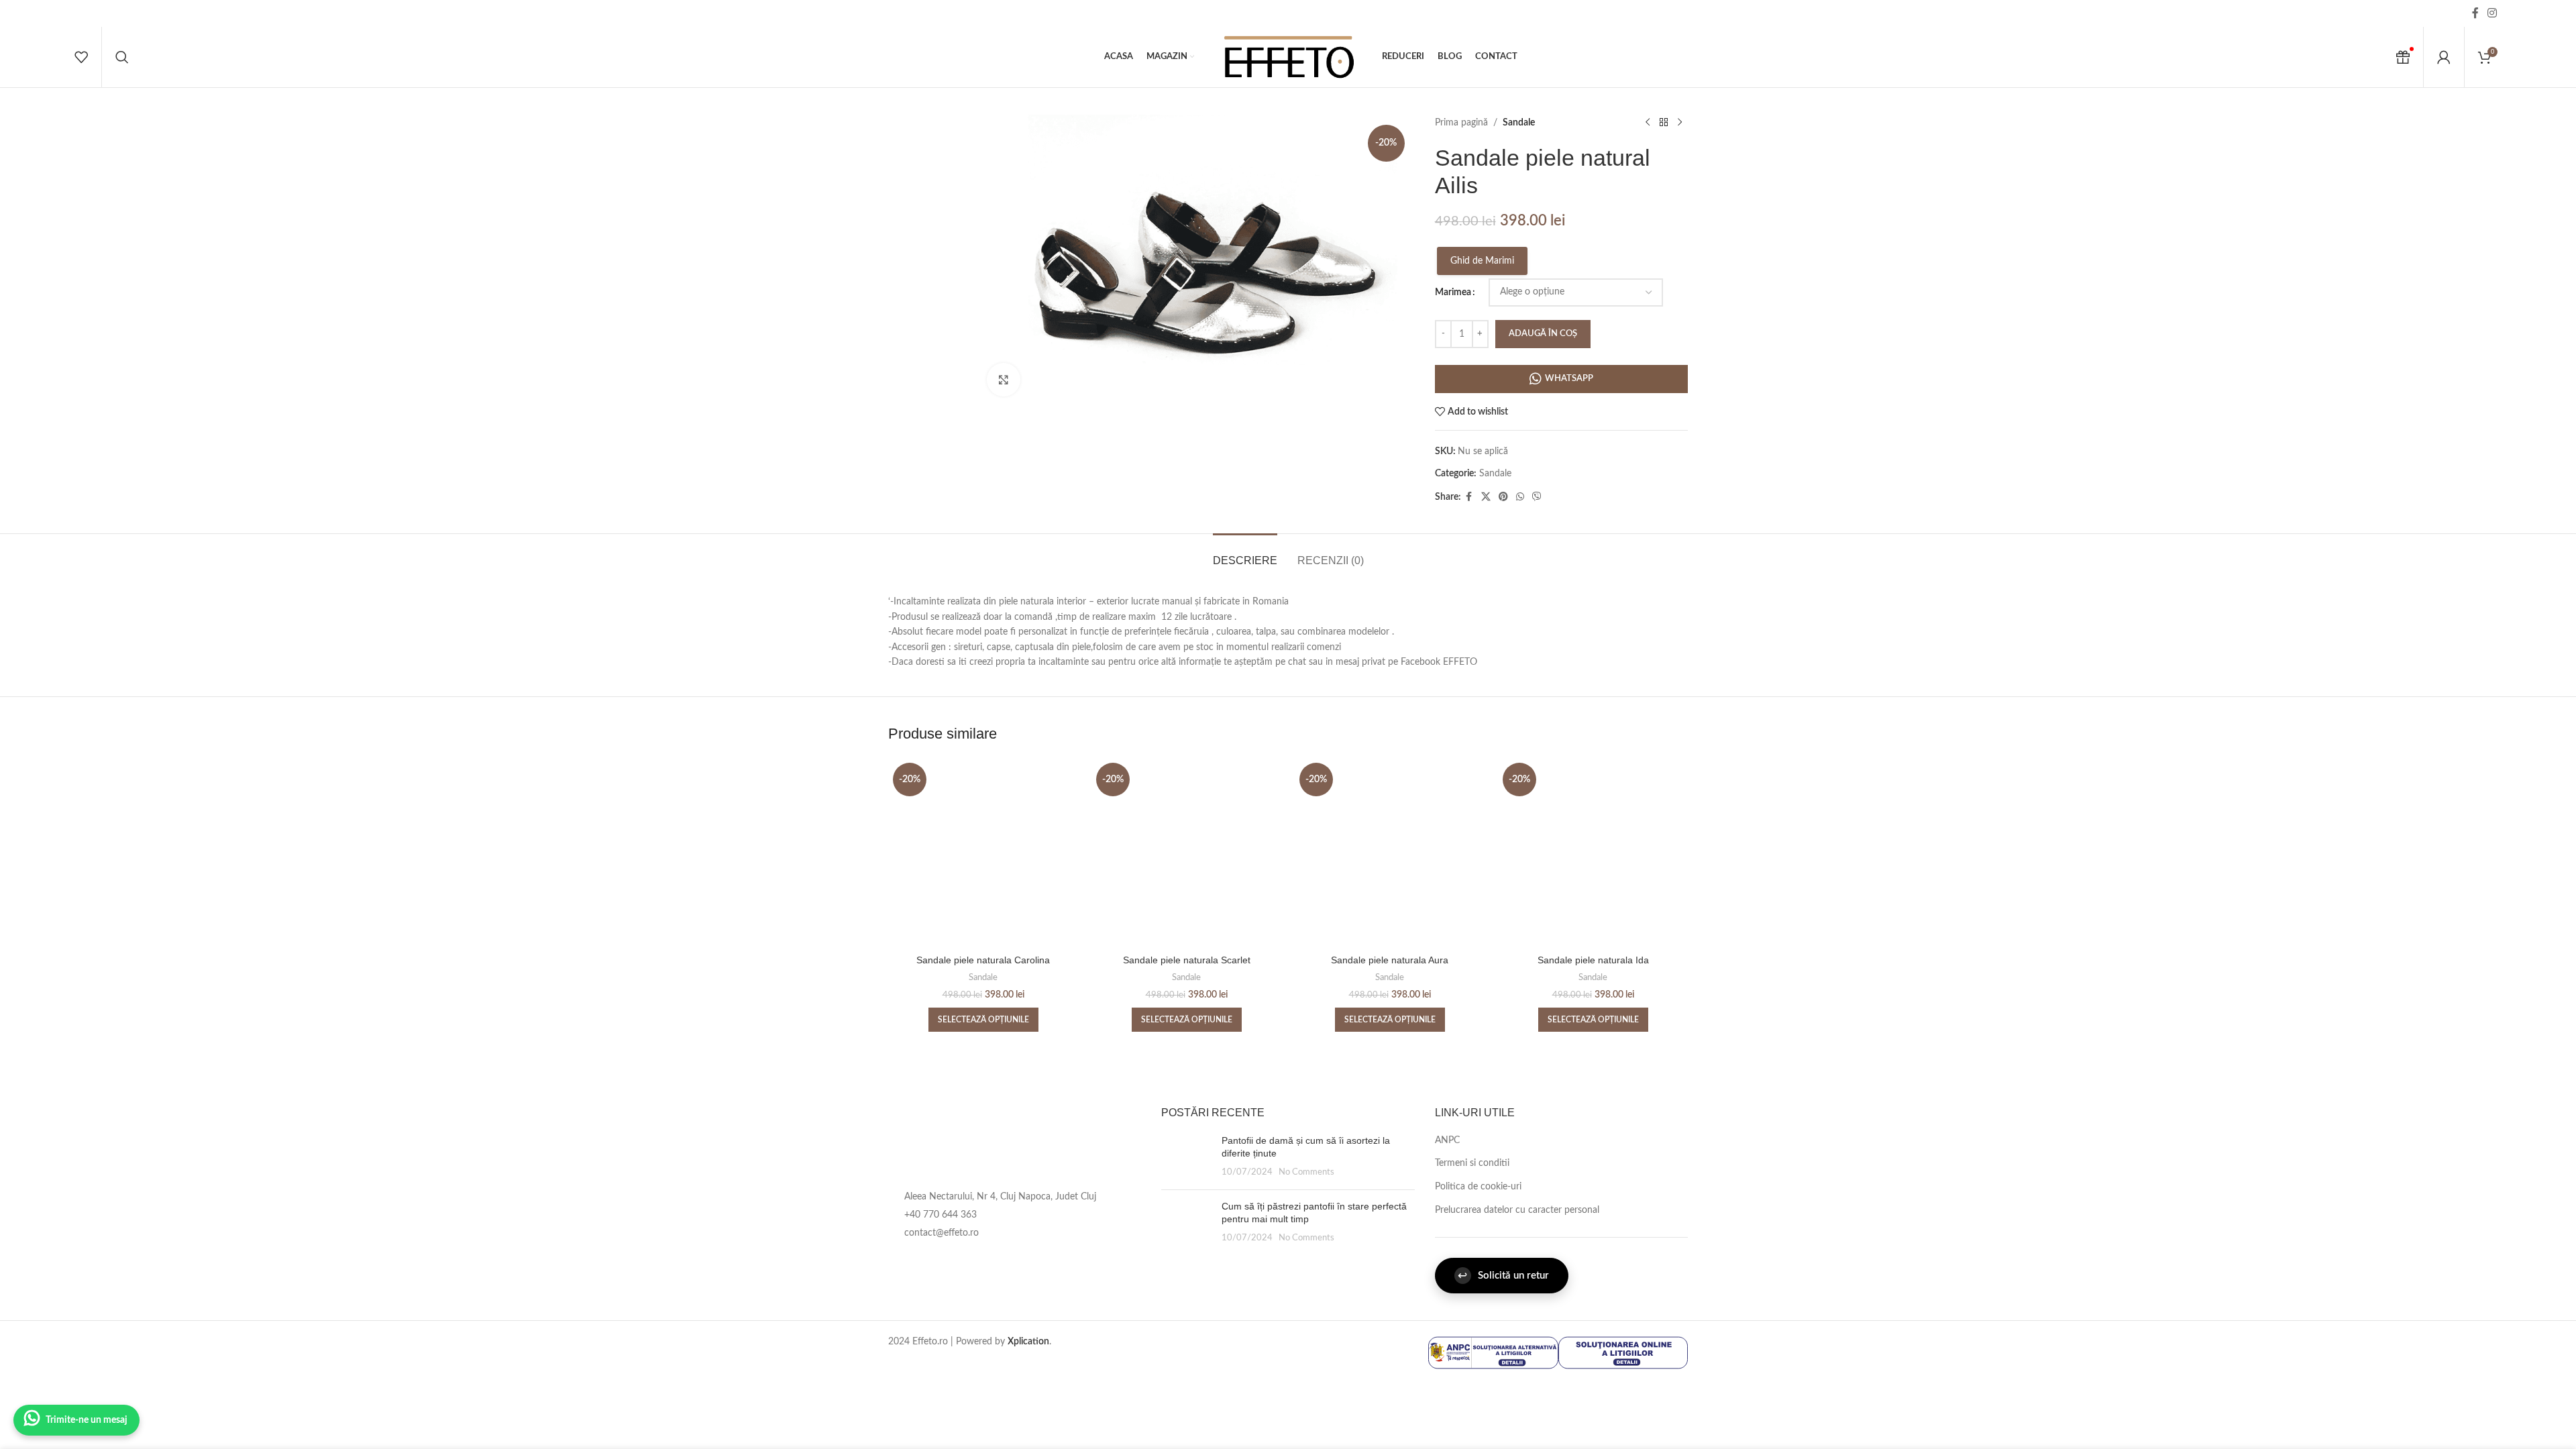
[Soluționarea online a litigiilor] (1623, 1352)
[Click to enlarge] (1004, 380)
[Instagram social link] (2492, 13)
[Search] (122, 57)
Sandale (1519, 123)
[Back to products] (1664, 123)
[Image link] (998, 1141)
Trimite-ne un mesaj (87, 1420)
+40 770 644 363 (941, 1215)
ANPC (1447, 1140)
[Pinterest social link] (1503, 497)
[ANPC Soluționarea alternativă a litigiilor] (1493, 1352)
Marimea (1453, 292)
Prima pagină (1461, 123)
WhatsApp (1569, 379)
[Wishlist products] (81, 57)
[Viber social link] (1537, 497)
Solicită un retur (1503, 1276)
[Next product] (1680, 123)
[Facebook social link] (2475, 13)
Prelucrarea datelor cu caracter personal (1517, 1210)
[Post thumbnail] (1186, 1157)
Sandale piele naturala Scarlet (1187, 960)
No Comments (1306, 1172)
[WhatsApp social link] (1520, 497)
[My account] (2444, 57)
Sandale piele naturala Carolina (983, 960)
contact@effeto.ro (942, 1233)
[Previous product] (1648, 123)
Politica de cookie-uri (1478, 1187)
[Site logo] (1288, 57)
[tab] (1245, 554)
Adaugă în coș (1543, 334)
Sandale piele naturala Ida (1593, 960)
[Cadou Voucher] (2403, 57)
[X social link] (1486, 497)
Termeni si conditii (1472, 1163)
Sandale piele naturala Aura (1390, 960)
